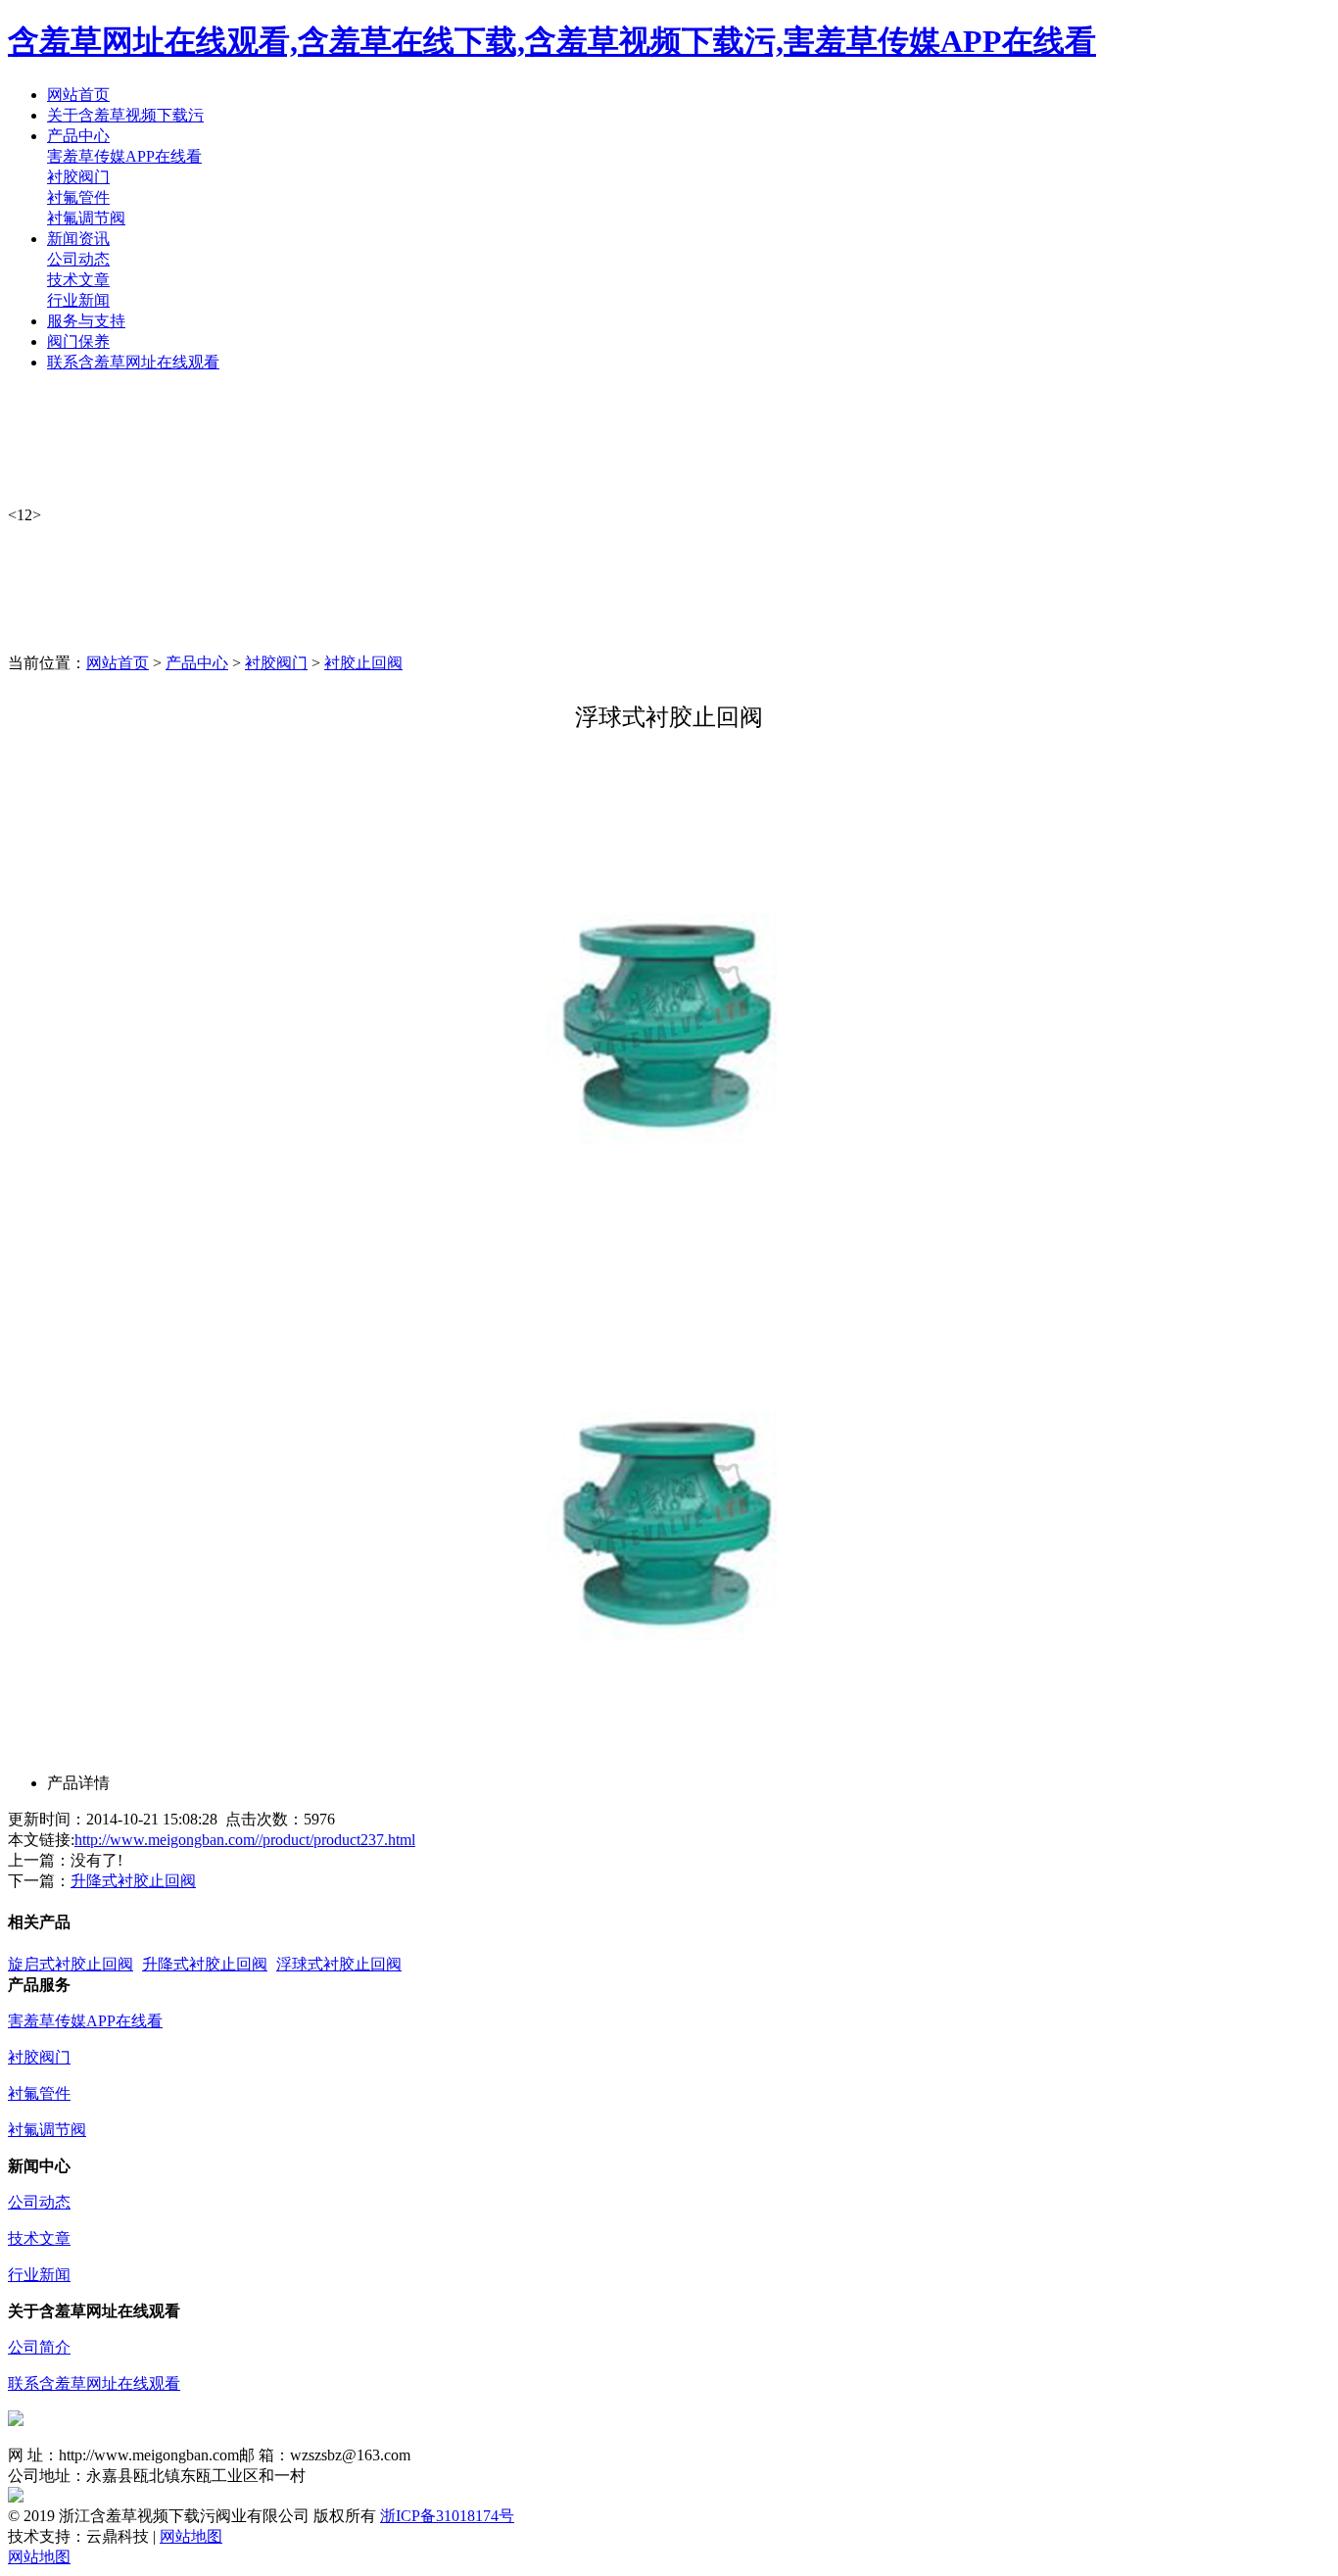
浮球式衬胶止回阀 (339, 1964)
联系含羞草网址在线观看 (94, 2383)
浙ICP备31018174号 (447, 2516)
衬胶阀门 (78, 177)
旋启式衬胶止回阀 (71, 1964)
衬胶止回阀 (363, 663)
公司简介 (39, 2347)
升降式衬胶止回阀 (133, 1881)
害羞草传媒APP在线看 (124, 156)
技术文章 (78, 280)
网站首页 (118, 663)
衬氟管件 (78, 197)
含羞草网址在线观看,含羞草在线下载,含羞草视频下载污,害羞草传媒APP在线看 (552, 41)
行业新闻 (78, 300)
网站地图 (191, 2536)
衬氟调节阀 (86, 218)
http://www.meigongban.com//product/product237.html (245, 1840)
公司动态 (78, 259)
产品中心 (197, 663)
